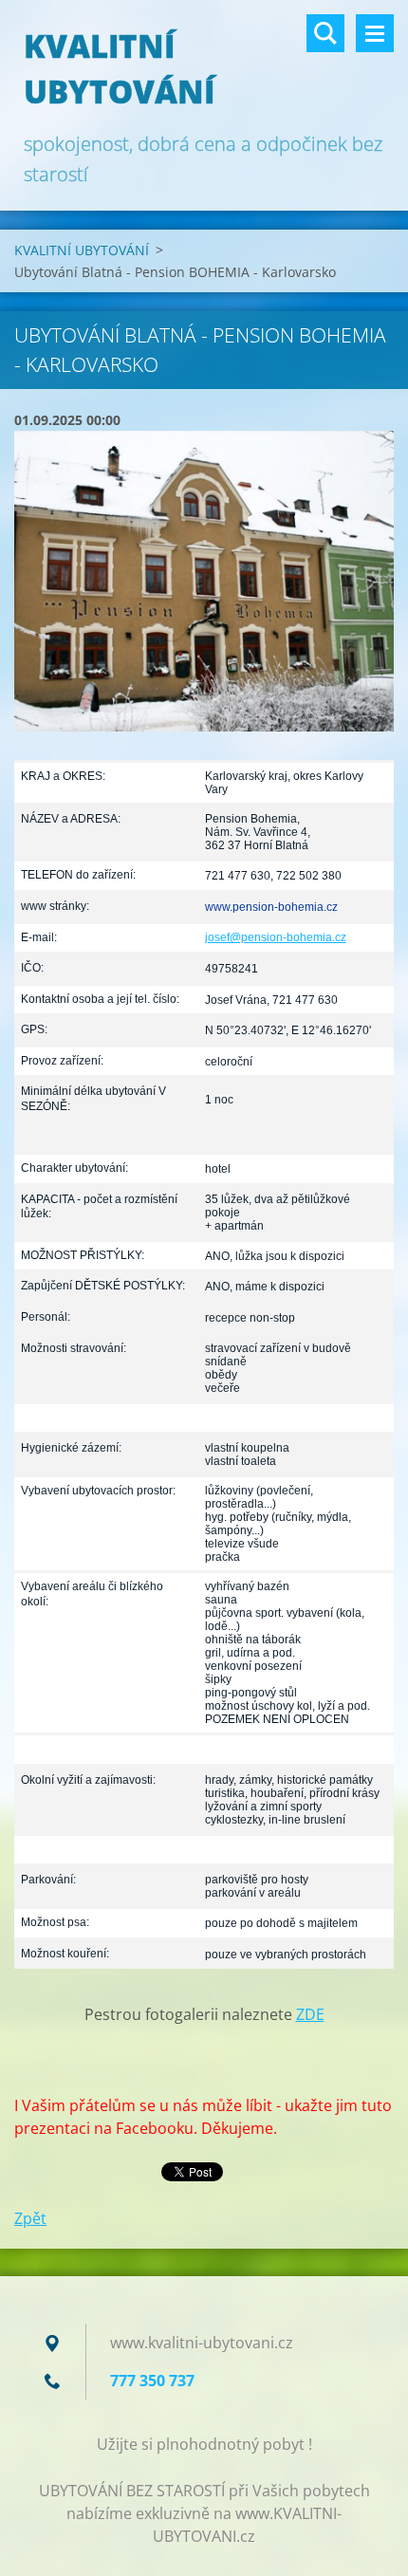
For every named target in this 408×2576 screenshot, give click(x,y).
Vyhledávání (325, 33)
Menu (375, 33)
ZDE (310, 2014)
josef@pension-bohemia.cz (276, 937)
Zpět (30, 2218)
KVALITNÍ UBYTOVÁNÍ (82, 250)
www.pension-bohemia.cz (271, 907)
